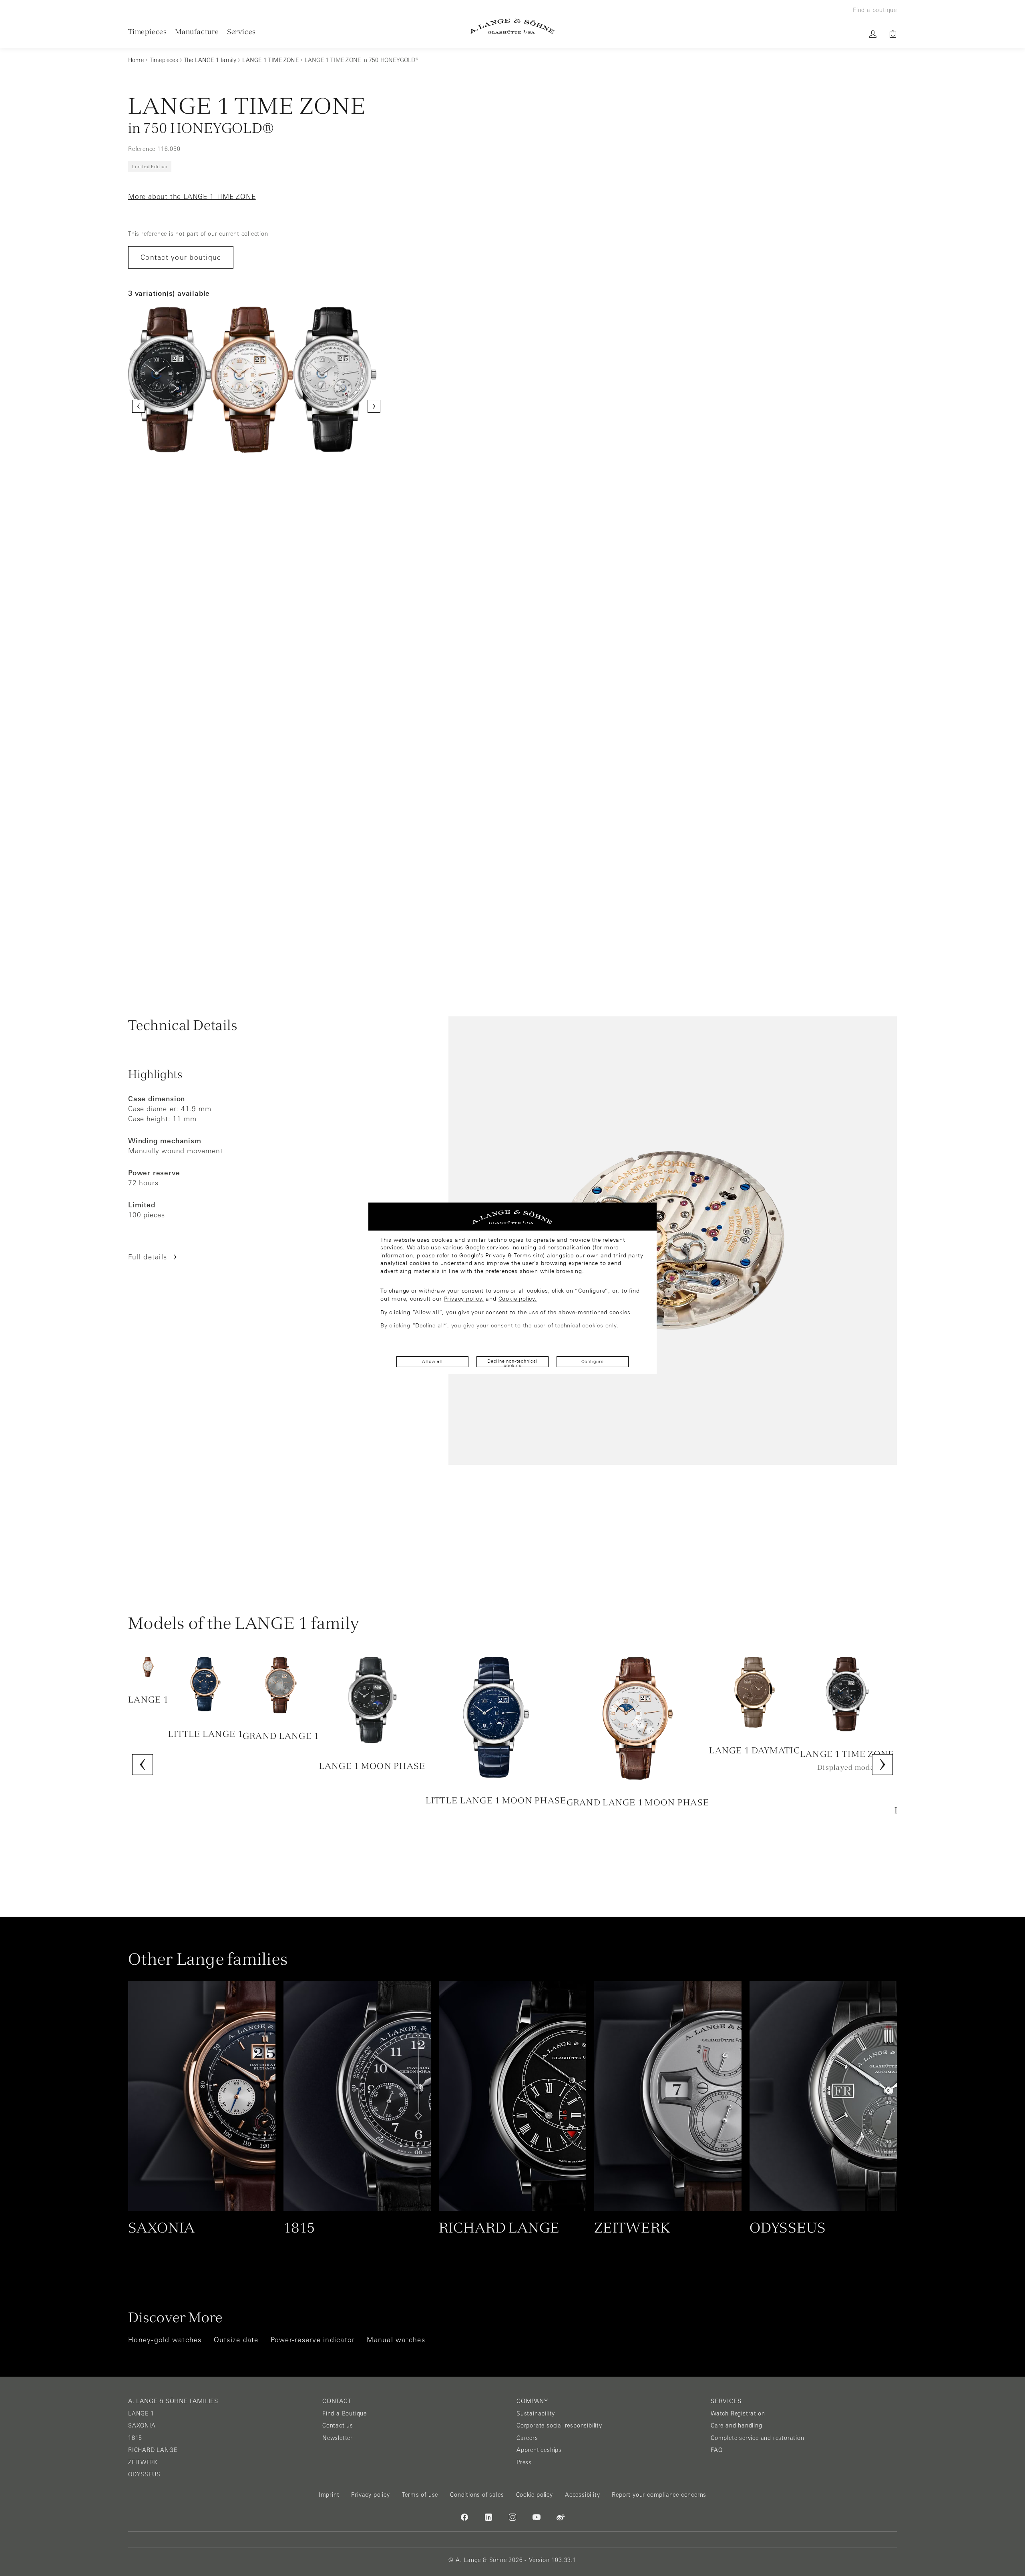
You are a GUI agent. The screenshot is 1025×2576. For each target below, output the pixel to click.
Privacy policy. (464, 1299)
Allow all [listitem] (432, 1361)
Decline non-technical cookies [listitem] (512, 1363)
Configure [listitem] (592, 1361)
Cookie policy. (518, 1299)
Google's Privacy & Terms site (501, 1255)
